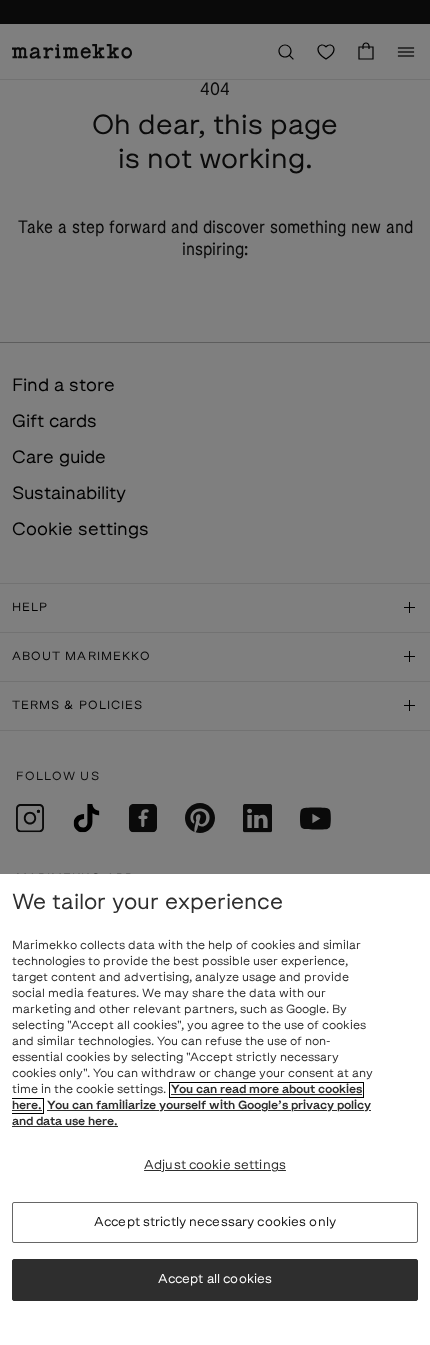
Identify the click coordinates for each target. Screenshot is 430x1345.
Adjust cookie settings (215, 1165)
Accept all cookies (215, 1279)
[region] (215, 1109)
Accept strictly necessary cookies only (215, 1222)
